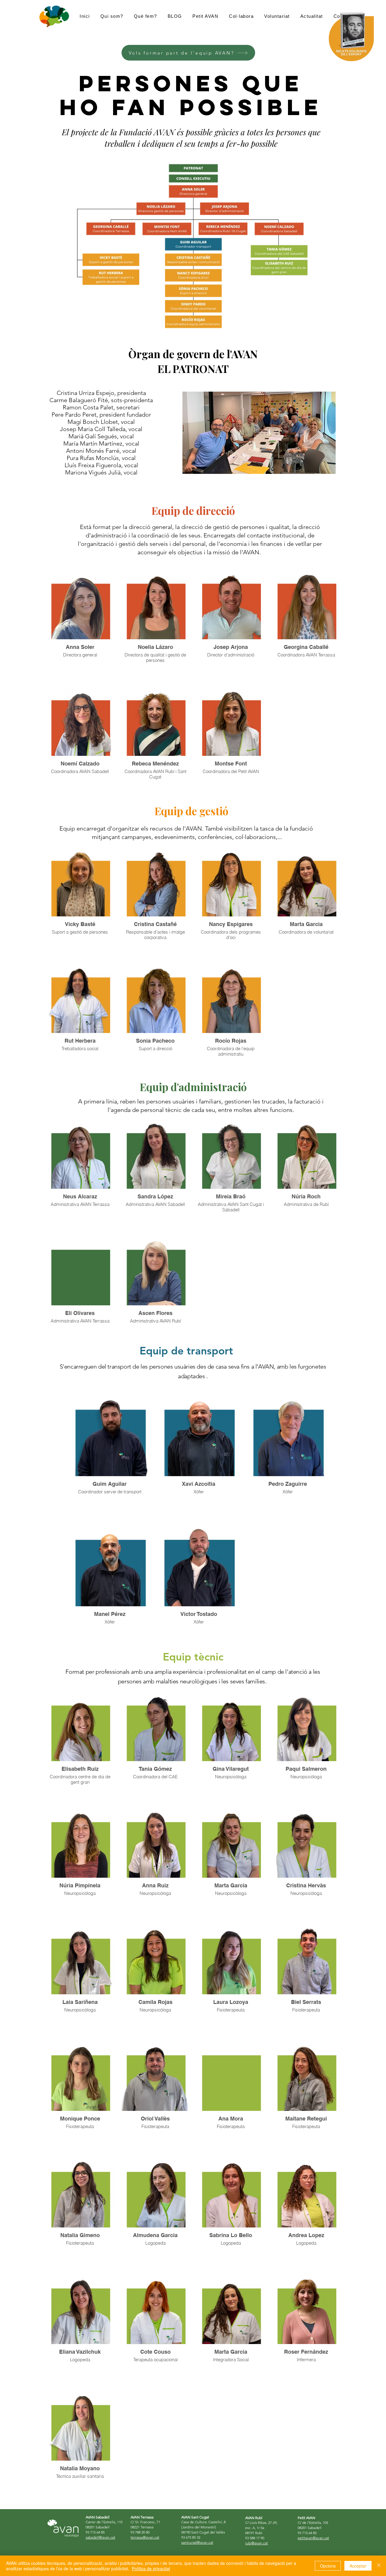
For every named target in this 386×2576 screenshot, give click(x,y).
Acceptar (358, 2566)
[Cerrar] (379, 2566)
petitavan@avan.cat (313, 2538)
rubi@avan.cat (256, 2543)
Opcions (328, 2566)
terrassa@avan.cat (145, 2537)
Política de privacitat (151, 2568)
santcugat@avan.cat (197, 2542)
